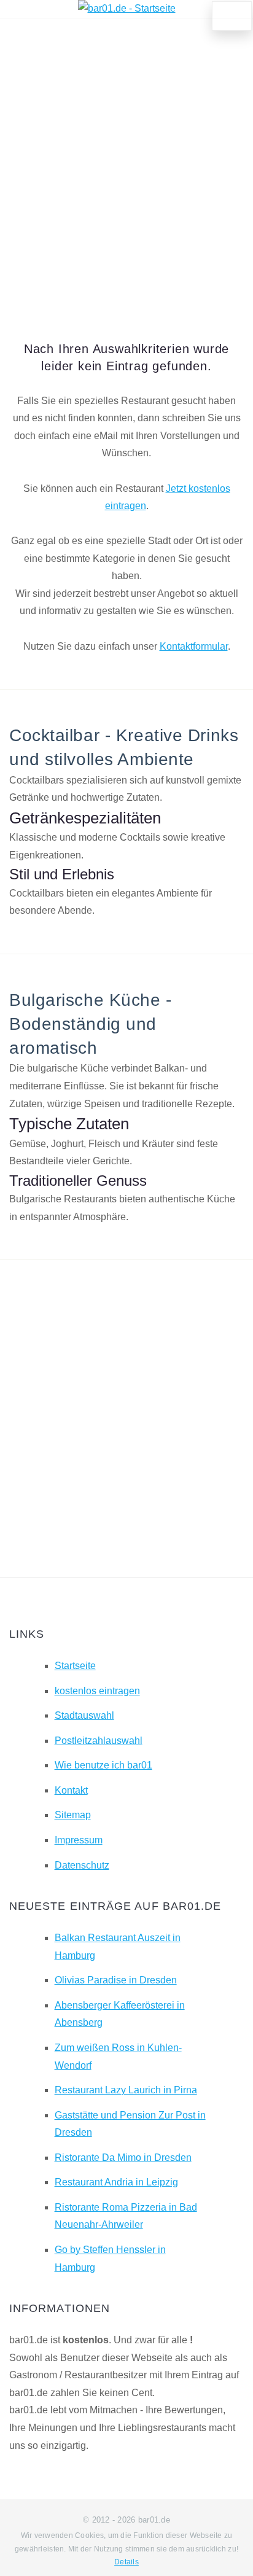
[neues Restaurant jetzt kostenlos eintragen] (232, 16)
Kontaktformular (194, 646)
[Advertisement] (126, 163)
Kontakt (71, 1790)
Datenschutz (82, 1865)
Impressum (79, 1840)
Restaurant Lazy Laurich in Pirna (126, 2090)
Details (126, 2562)
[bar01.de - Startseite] (127, 8)
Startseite (75, 1666)
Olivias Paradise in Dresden (116, 1980)
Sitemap (73, 1815)
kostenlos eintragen (97, 1691)
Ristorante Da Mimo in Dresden (123, 2158)
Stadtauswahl (84, 1715)
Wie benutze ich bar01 (103, 1765)
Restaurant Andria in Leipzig (116, 2182)
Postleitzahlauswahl (99, 1741)
